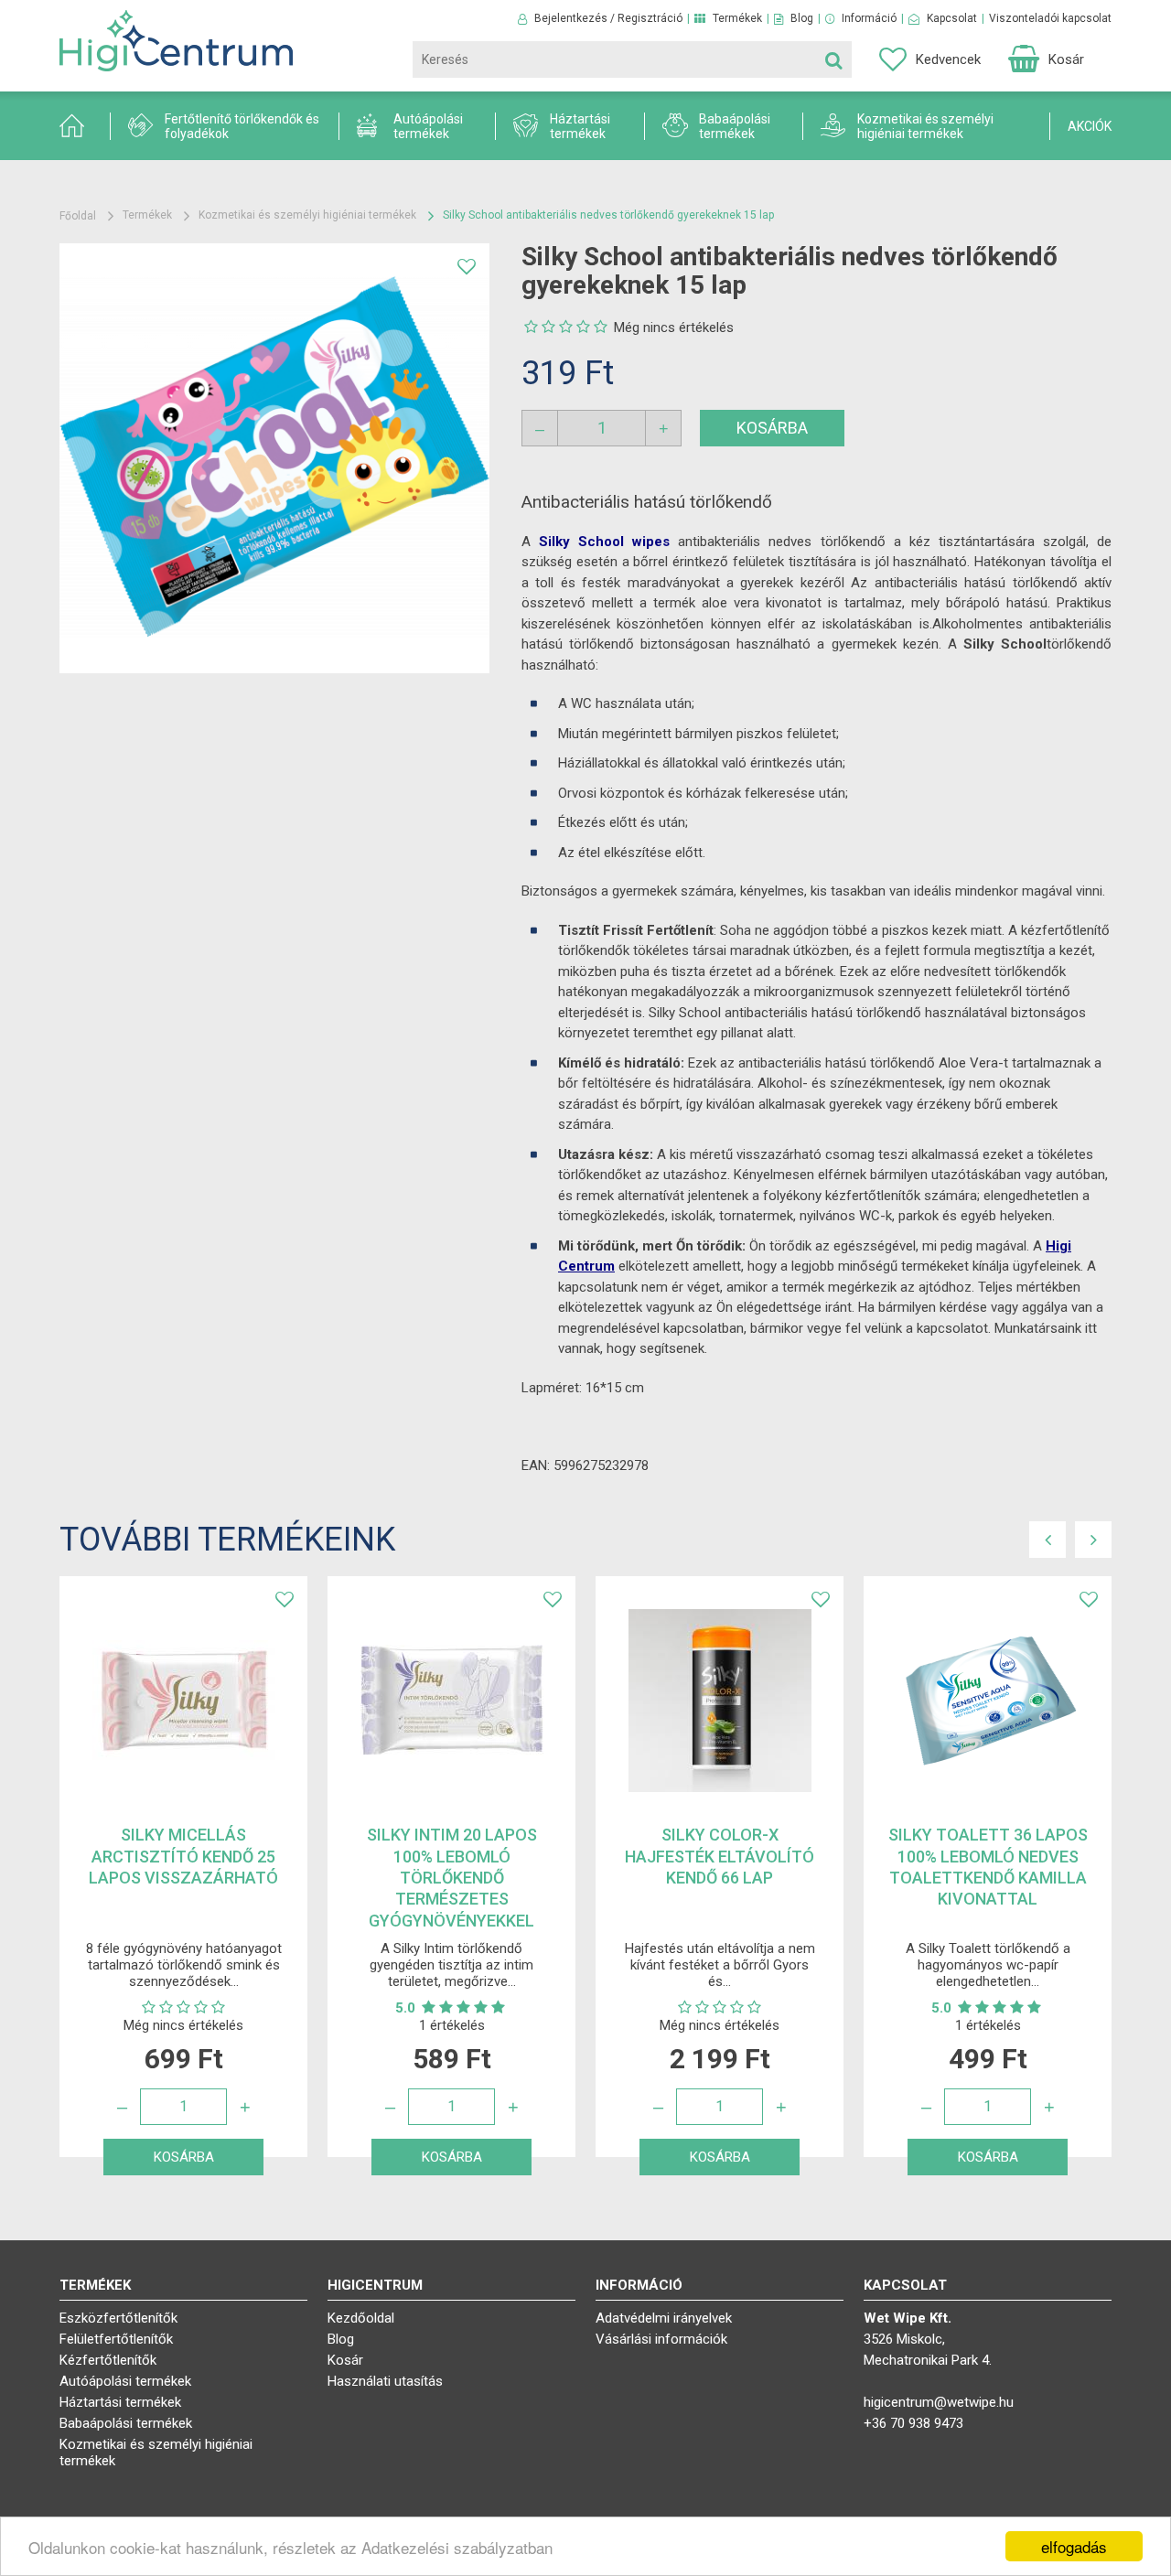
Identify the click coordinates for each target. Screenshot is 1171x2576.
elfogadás (1074, 2546)
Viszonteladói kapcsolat (1050, 18)
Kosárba (772, 428)
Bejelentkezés (569, 18)
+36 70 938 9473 (913, 2423)
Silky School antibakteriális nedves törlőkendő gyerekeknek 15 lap (608, 215)
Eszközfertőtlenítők (118, 2318)
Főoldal (78, 216)
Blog (802, 18)
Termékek (737, 18)
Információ (869, 18)
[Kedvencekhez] (467, 266)
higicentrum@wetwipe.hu (939, 2402)
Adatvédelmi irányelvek (664, 2318)
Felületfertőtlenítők (116, 2339)
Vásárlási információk (661, 2339)
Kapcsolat (952, 18)
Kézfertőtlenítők (108, 2360)
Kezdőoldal (361, 2318)
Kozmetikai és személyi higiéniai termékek (307, 215)
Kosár (345, 2360)
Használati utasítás (385, 2381)
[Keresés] (833, 59)
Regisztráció (650, 18)
